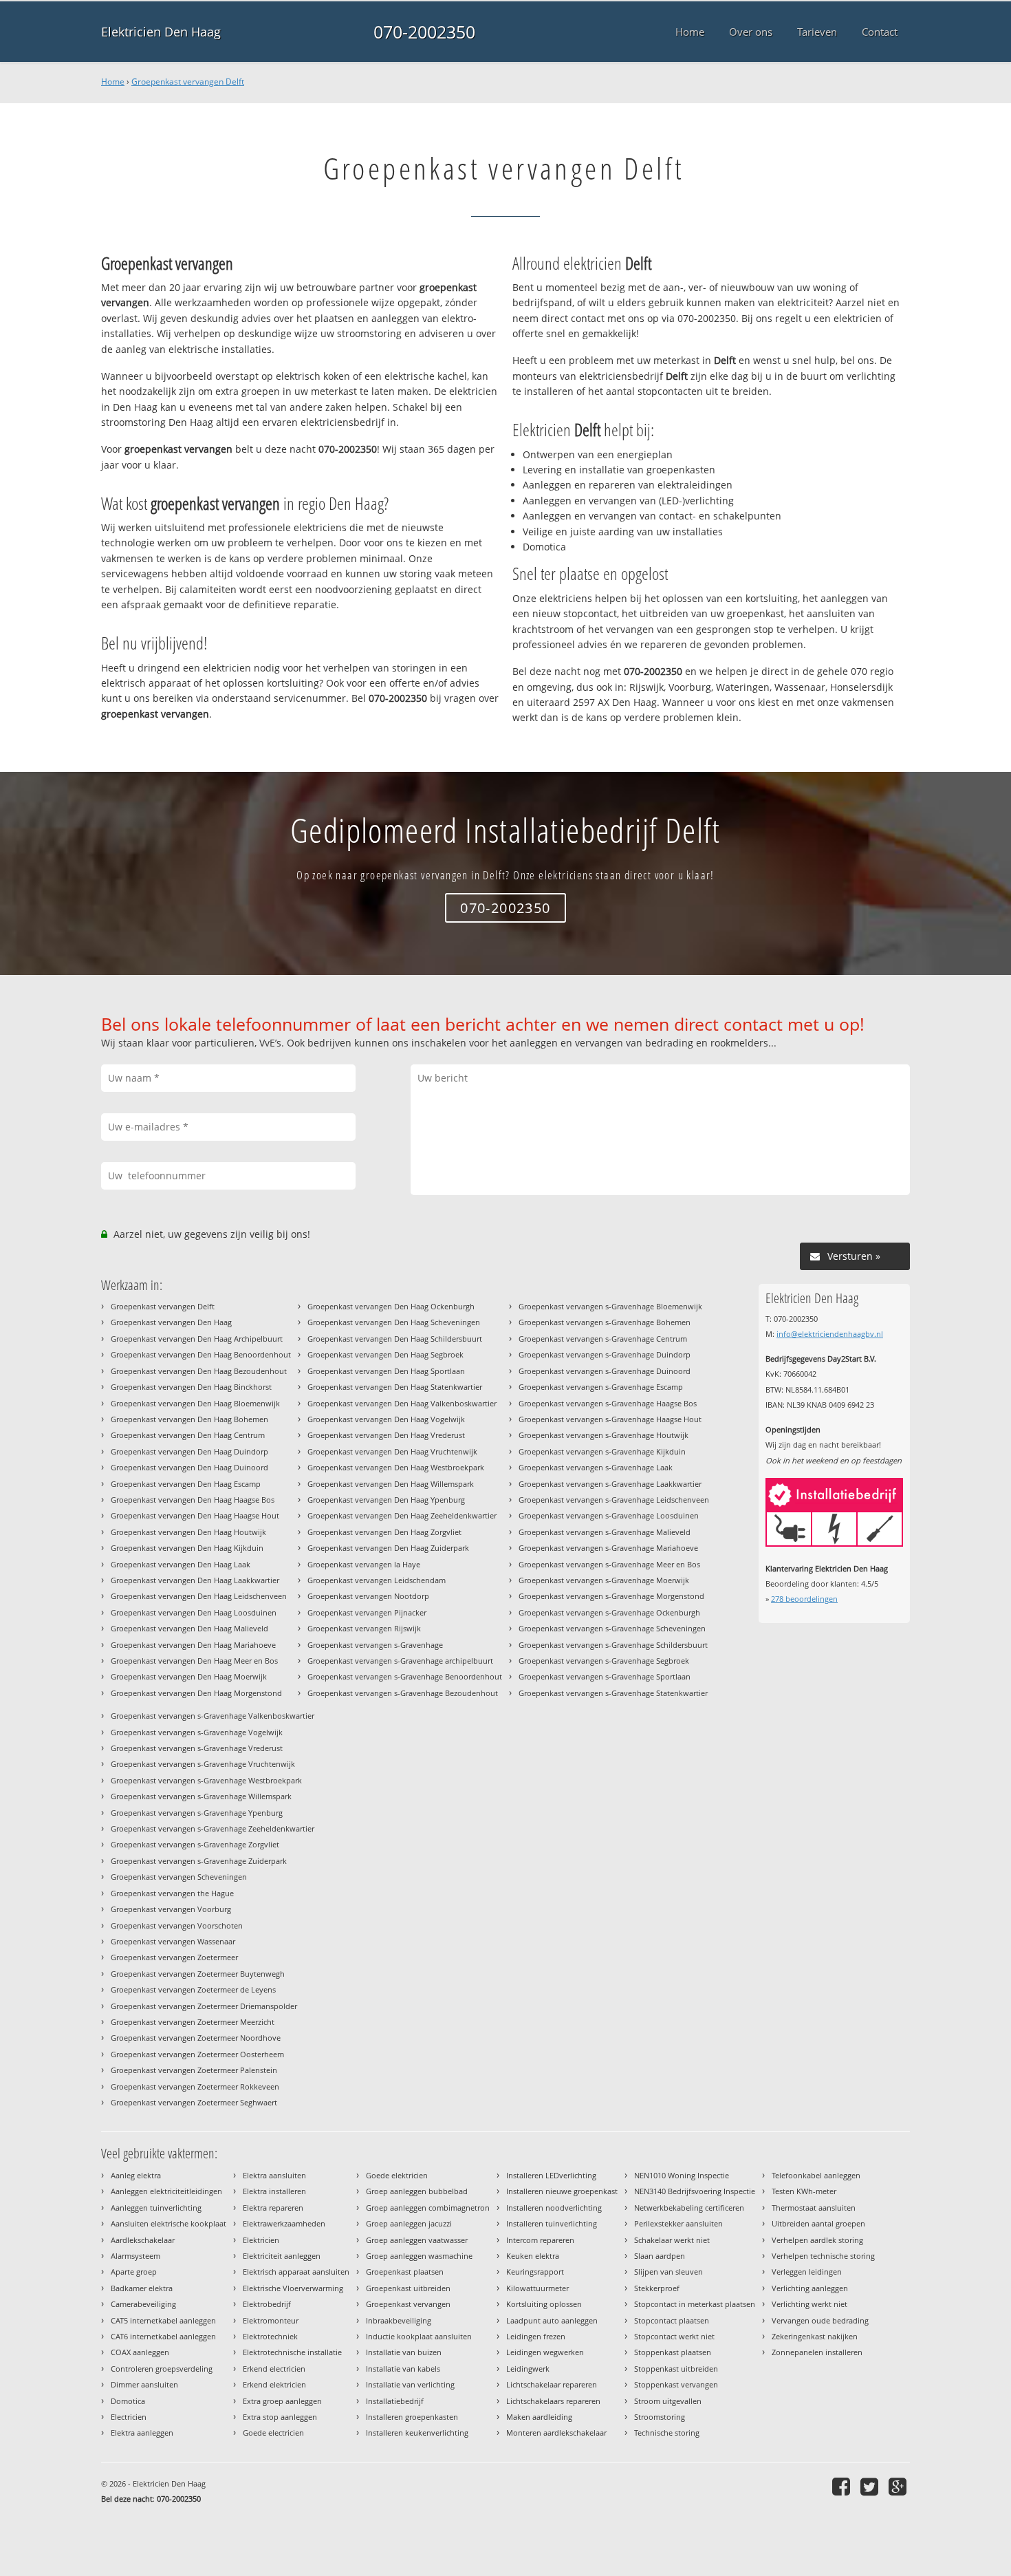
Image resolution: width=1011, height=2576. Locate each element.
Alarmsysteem (135, 2256)
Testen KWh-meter (804, 2191)
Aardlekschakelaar (143, 2240)
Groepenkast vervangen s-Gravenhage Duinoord (605, 1371)
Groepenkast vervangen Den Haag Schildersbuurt (395, 1339)
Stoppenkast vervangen (676, 2384)
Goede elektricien (397, 2175)
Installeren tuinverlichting (552, 2223)
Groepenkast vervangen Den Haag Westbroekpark (396, 1467)
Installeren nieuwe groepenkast (562, 2191)
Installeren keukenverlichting (417, 2433)
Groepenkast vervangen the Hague (172, 1893)
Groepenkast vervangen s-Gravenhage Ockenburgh (609, 1612)
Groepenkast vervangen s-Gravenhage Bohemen (605, 1322)
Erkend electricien (274, 2369)
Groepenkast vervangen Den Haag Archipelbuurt (197, 1339)
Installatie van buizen (404, 2352)
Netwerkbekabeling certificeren (689, 2208)
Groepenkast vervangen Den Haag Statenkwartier (395, 1387)
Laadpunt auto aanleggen (552, 2320)
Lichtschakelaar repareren (552, 2384)
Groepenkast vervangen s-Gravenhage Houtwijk (604, 1435)
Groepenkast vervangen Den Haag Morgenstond (196, 1693)
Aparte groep (134, 2272)
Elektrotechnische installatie (292, 2352)
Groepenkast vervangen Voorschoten (177, 1925)
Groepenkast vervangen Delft (188, 82)
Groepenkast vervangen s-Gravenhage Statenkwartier (613, 1693)
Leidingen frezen (536, 2336)
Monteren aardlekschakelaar (556, 2433)
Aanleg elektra (136, 2175)
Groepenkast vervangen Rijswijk (364, 1628)
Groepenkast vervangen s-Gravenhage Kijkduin (602, 1451)
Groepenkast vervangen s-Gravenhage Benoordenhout (405, 1676)
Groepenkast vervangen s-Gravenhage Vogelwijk (197, 1732)
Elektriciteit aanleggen (282, 2256)
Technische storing (667, 2433)
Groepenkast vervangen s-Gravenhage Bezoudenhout (403, 1693)
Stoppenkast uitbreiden (676, 2369)
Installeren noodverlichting (554, 2208)
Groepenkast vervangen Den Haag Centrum (188, 1435)
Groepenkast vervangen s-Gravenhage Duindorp (605, 1354)
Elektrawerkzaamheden (284, 2223)
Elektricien (261, 2240)
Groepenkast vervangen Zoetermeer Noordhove (196, 2038)
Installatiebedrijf (395, 2401)
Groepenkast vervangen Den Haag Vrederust (386, 1435)
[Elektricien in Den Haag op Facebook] (843, 2486)
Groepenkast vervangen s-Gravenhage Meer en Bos (609, 1564)
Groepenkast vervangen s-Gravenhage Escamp (601, 1387)
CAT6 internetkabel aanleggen (163, 2336)
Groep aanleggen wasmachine (419, 2256)
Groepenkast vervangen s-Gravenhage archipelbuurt (400, 1661)
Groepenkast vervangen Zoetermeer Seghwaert (194, 2102)
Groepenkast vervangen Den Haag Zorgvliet (384, 1532)
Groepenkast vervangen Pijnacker (367, 1612)
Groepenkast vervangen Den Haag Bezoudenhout (199, 1371)
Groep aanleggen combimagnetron (428, 2208)
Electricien (129, 2417)
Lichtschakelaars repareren (553, 2401)
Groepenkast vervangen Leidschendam (377, 1580)
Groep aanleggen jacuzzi (409, 2223)
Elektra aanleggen (142, 2433)
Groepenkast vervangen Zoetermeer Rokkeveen (195, 2086)
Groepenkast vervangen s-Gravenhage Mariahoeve (608, 1548)
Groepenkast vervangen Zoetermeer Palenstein (194, 2070)
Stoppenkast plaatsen (673, 2352)
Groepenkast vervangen (408, 2304)
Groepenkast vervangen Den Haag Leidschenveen (199, 1596)
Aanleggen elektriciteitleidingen (166, 2191)
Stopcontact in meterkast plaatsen (695, 2304)
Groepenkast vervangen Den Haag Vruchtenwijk (392, 1451)
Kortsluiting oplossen (544, 2304)
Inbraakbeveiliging (399, 2320)
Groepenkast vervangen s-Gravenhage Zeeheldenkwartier (213, 1828)
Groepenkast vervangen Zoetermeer (174, 1957)
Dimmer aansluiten (144, 2384)
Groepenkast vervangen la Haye (364, 1564)
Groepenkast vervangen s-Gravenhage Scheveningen (612, 1628)
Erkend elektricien (274, 2384)
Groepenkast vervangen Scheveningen (179, 1877)
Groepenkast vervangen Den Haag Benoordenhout (201, 1354)
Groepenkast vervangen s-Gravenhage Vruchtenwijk (203, 1764)
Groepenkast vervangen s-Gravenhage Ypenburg (197, 1813)
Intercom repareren (540, 2240)
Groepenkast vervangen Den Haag (171, 1322)
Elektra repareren (273, 2208)
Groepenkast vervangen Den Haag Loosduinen (194, 1612)
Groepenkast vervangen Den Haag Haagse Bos (193, 1500)
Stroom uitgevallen (668, 2401)
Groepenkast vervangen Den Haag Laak (181, 1564)
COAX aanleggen (140, 2352)
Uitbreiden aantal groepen (818, 2223)
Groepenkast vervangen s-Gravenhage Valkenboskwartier (213, 1716)
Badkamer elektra (142, 2288)
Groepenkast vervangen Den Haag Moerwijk (189, 1676)
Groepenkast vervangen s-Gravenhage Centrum (603, 1339)
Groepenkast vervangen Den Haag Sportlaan (386, 1371)
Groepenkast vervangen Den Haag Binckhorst (191, 1387)
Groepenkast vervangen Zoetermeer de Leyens (193, 1989)
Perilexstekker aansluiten (678, 2223)
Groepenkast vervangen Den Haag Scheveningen (394, 1322)
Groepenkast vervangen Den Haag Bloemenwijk (195, 1403)
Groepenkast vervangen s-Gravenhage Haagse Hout (610, 1419)
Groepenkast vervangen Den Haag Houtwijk (188, 1532)
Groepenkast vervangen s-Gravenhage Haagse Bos (608, 1403)
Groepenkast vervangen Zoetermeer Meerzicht (193, 2022)
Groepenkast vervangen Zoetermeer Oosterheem (197, 2054)
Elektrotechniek (270, 2336)
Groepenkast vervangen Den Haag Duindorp (189, 1451)
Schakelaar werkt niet (672, 2240)
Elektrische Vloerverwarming (293, 2288)
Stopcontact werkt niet (674, 2336)
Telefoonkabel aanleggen (816, 2175)
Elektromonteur (271, 2320)
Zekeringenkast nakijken (815, 2336)
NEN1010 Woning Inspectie (682, 2175)
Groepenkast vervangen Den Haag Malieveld (189, 1628)
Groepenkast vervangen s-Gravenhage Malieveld (605, 1532)
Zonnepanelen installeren (817, 2352)
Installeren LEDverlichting (551, 2175)
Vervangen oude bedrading (820, 2320)
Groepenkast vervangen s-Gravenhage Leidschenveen (614, 1500)
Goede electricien (273, 2433)
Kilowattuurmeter (537, 2288)
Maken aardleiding (539, 2417)
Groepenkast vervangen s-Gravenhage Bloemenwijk (610, 1306)
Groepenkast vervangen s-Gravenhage (375, 1645)
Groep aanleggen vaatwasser (417, 2240)
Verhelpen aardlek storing (817, 2240)
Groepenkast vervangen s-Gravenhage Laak (596, 1467)
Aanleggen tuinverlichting (156, 2208)
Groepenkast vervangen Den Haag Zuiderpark (388, 1548)
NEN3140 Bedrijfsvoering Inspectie (695, 2191)
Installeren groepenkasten (412, 2417)
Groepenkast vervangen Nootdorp (368, 1596)
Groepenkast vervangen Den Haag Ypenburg (386, 1500)
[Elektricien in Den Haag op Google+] (899, 2486)
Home (113, 82)
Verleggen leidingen (807, 2272)
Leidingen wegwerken (545, 2352)
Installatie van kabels (403, 2369)
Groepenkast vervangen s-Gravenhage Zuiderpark (199, 1861)
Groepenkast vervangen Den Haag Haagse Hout (195, 1515)
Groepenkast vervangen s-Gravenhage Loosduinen (609, 1515)
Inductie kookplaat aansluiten (419, 2336)
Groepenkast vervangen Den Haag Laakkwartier (195, 1580)
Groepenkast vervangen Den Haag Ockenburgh (391, 1306)
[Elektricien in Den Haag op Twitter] (871, 2486)
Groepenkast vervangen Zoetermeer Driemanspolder (204, 2006)
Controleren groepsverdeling (162, 2369)
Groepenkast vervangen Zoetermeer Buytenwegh (198, 1974)
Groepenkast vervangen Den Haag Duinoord (189, 1467)
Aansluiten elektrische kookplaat (168, 2223)
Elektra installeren (274, 2191)
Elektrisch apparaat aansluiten (296, 2272)
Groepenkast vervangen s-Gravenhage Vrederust (197, 1748)
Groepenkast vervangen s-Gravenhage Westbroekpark (206, 1780)
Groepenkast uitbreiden (408, 2288)
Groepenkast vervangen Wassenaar (173, 1941)
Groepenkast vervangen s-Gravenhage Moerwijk (604, 1580)
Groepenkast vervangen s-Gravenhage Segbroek (604, 1661)
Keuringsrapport (535, 2272)
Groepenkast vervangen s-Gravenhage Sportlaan (605, 1676)
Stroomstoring (660, 2417)
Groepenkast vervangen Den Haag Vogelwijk (386, 1419)
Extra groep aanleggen (282, 2401)
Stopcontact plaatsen (672, 2320)
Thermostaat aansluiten (814, 2208)
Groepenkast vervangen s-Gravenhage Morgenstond (611, 1596)
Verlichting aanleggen (810, 2288)
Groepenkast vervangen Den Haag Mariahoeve (193, 1645)
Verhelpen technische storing (823, 2256)
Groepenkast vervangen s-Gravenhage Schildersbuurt (613, 1645)
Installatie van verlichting (410, 2384)
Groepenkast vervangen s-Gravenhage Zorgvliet (195, 1844)
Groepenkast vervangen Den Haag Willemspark (391, 1484)
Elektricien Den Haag (161, 32)
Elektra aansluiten (274, 2175)
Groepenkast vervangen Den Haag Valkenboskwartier (402, 1403)
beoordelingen (804, 1599)
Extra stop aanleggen (280, 2417)
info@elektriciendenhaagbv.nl (830, 1334)
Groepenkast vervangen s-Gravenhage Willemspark (201, 1796)
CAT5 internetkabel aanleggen (163, 2320)
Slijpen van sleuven (668, 2272)
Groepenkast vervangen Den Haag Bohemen (189, 1419)
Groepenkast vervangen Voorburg (171, 1909)
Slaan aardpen (660, 2256)
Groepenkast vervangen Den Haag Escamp (186, 1484)
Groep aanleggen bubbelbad (417, 2191)
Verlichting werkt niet (809, 2304)
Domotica (128, 2401)
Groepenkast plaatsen (405, 2272)
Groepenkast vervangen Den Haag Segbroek (385, 1354)
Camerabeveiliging (143, 2304)
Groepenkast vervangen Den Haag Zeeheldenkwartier (402, 1515)
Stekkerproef (657, 2288)
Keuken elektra (533, 2256)
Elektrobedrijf (267, 2304)
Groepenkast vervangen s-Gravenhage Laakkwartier (610, 1484)
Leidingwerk (528, 2369)
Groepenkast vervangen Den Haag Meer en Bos (194, 1661)
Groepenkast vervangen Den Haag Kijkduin (187, 1548)
